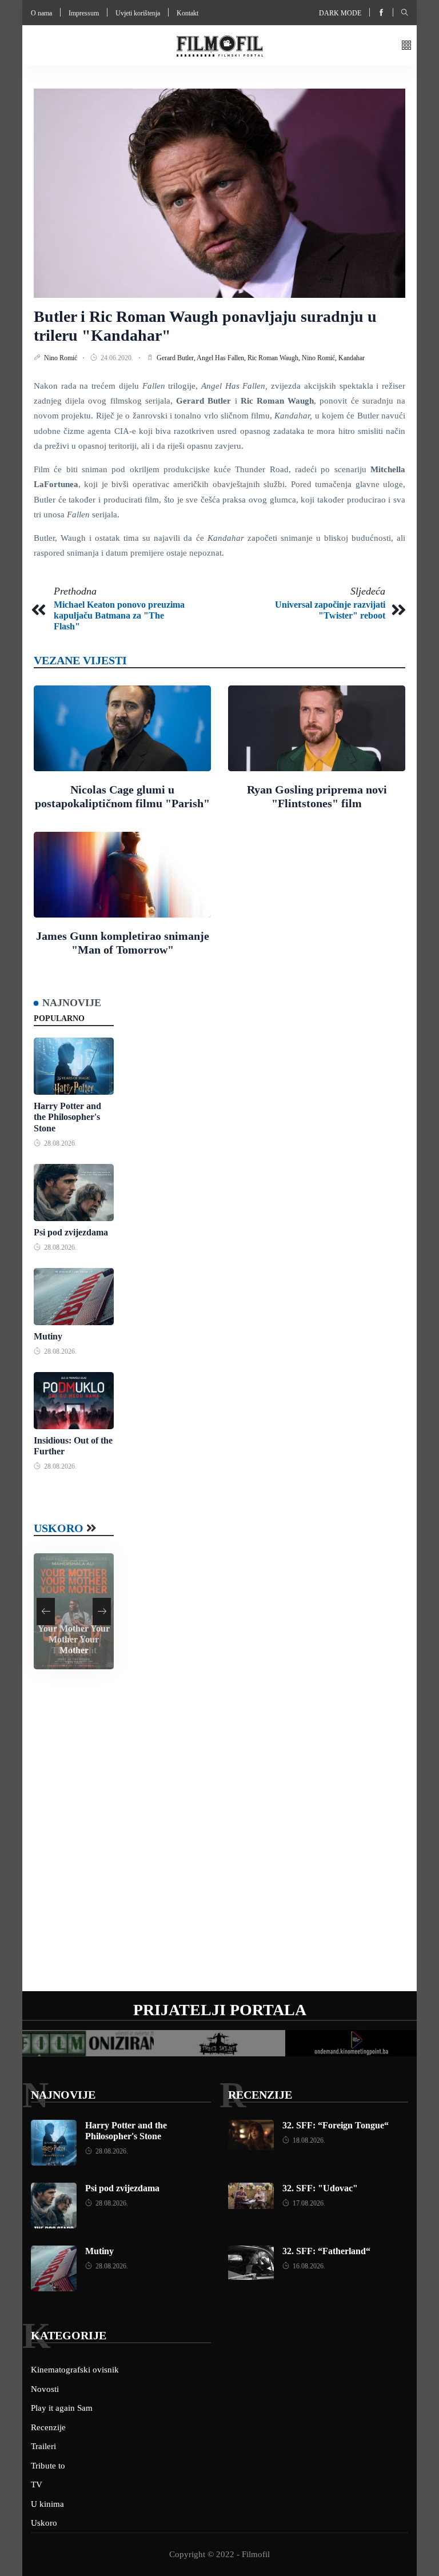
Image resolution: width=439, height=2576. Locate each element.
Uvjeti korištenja (138, 13)
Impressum (84, 13)
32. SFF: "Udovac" (320, 2188)
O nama (41, 13)
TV (37, 2485)
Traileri (43, 2446)
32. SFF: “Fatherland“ (326, 2251)
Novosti (45, 2389)
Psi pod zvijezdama (71, 1232)
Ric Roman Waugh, (275, 358)
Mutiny (48, 1336)
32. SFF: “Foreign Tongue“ (336, 2125)
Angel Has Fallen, (222, 358)
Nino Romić (61, 358)
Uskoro (59, 1528)
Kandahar (352, 358)
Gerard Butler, (177, 358)
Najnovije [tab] (72, 1003)
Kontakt (187, 13)
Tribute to (48, 2466)
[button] (406, 46)
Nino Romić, (320, 358)
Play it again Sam (62, 2408)
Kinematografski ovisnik (75, 2370)
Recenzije (260, 2095)
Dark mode (340, 13)
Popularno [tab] (59, 1018)
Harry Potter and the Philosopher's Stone (67, 1117)
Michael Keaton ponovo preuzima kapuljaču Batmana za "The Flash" (119, 615)
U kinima (47, 2504)
